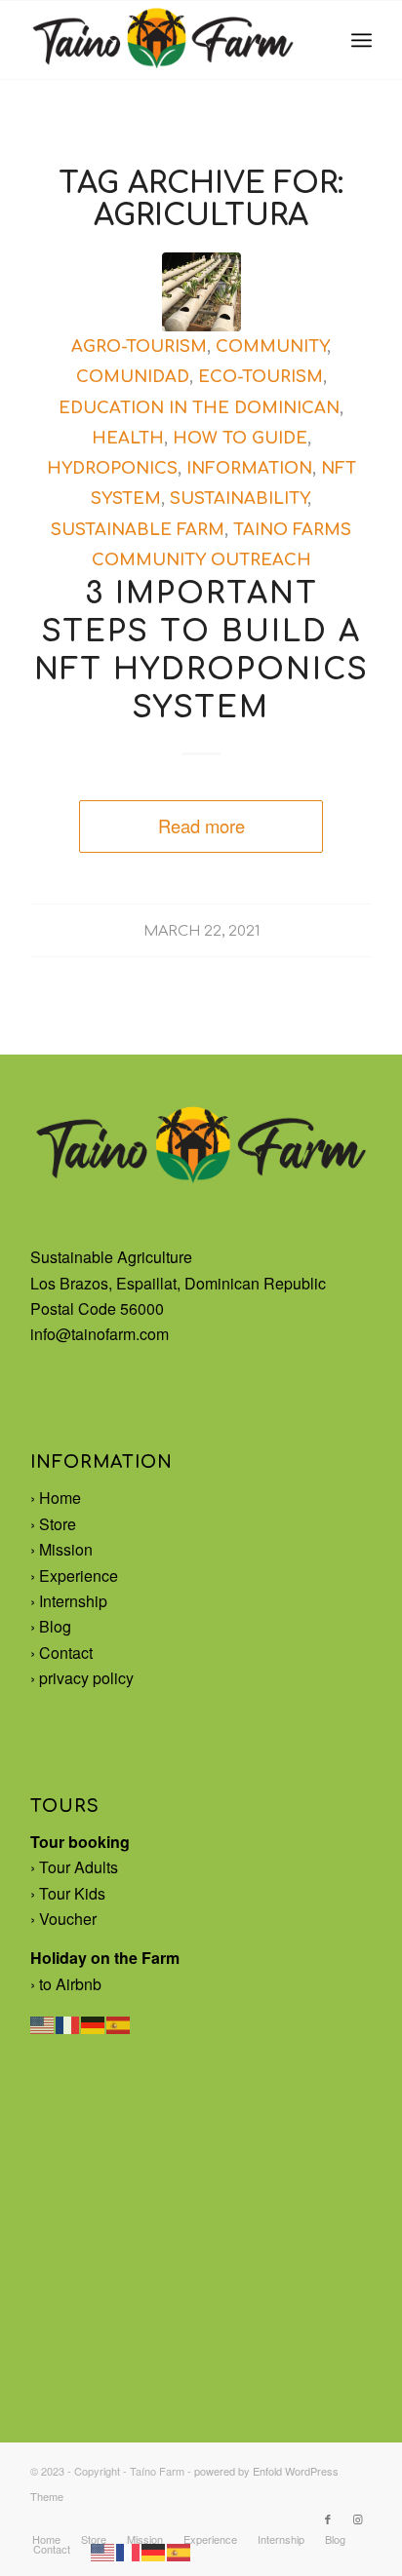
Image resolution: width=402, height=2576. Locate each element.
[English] (43, 2023)
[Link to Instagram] (357, 2518)
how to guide (240, 438)
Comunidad (133, 377)
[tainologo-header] (167, 40)
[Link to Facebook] (328, 2518)
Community (271, 346)
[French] (68, 2023)
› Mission (61, 1549)
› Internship (69, 1601)
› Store (53, 1524)
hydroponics (112, 468)
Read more (201, 826)
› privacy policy (82, 1678)
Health (128, 438)
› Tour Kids (68, 1893)
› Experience (74, 1576)
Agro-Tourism (139, 346)
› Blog (51, 1626)
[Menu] (362, 40)
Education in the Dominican (199, 408)
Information (249, 468)
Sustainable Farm (138, 530)
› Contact (61, 1653)
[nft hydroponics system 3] (201, 292)
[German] (94, 2023)
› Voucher (63, 1919)
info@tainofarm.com (100, 1334)
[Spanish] (119, 2023)
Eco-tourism (261, 377)
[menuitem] (362, 40)
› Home (56, 1498)
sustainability (239, 499)
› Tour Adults (74, 1867)
